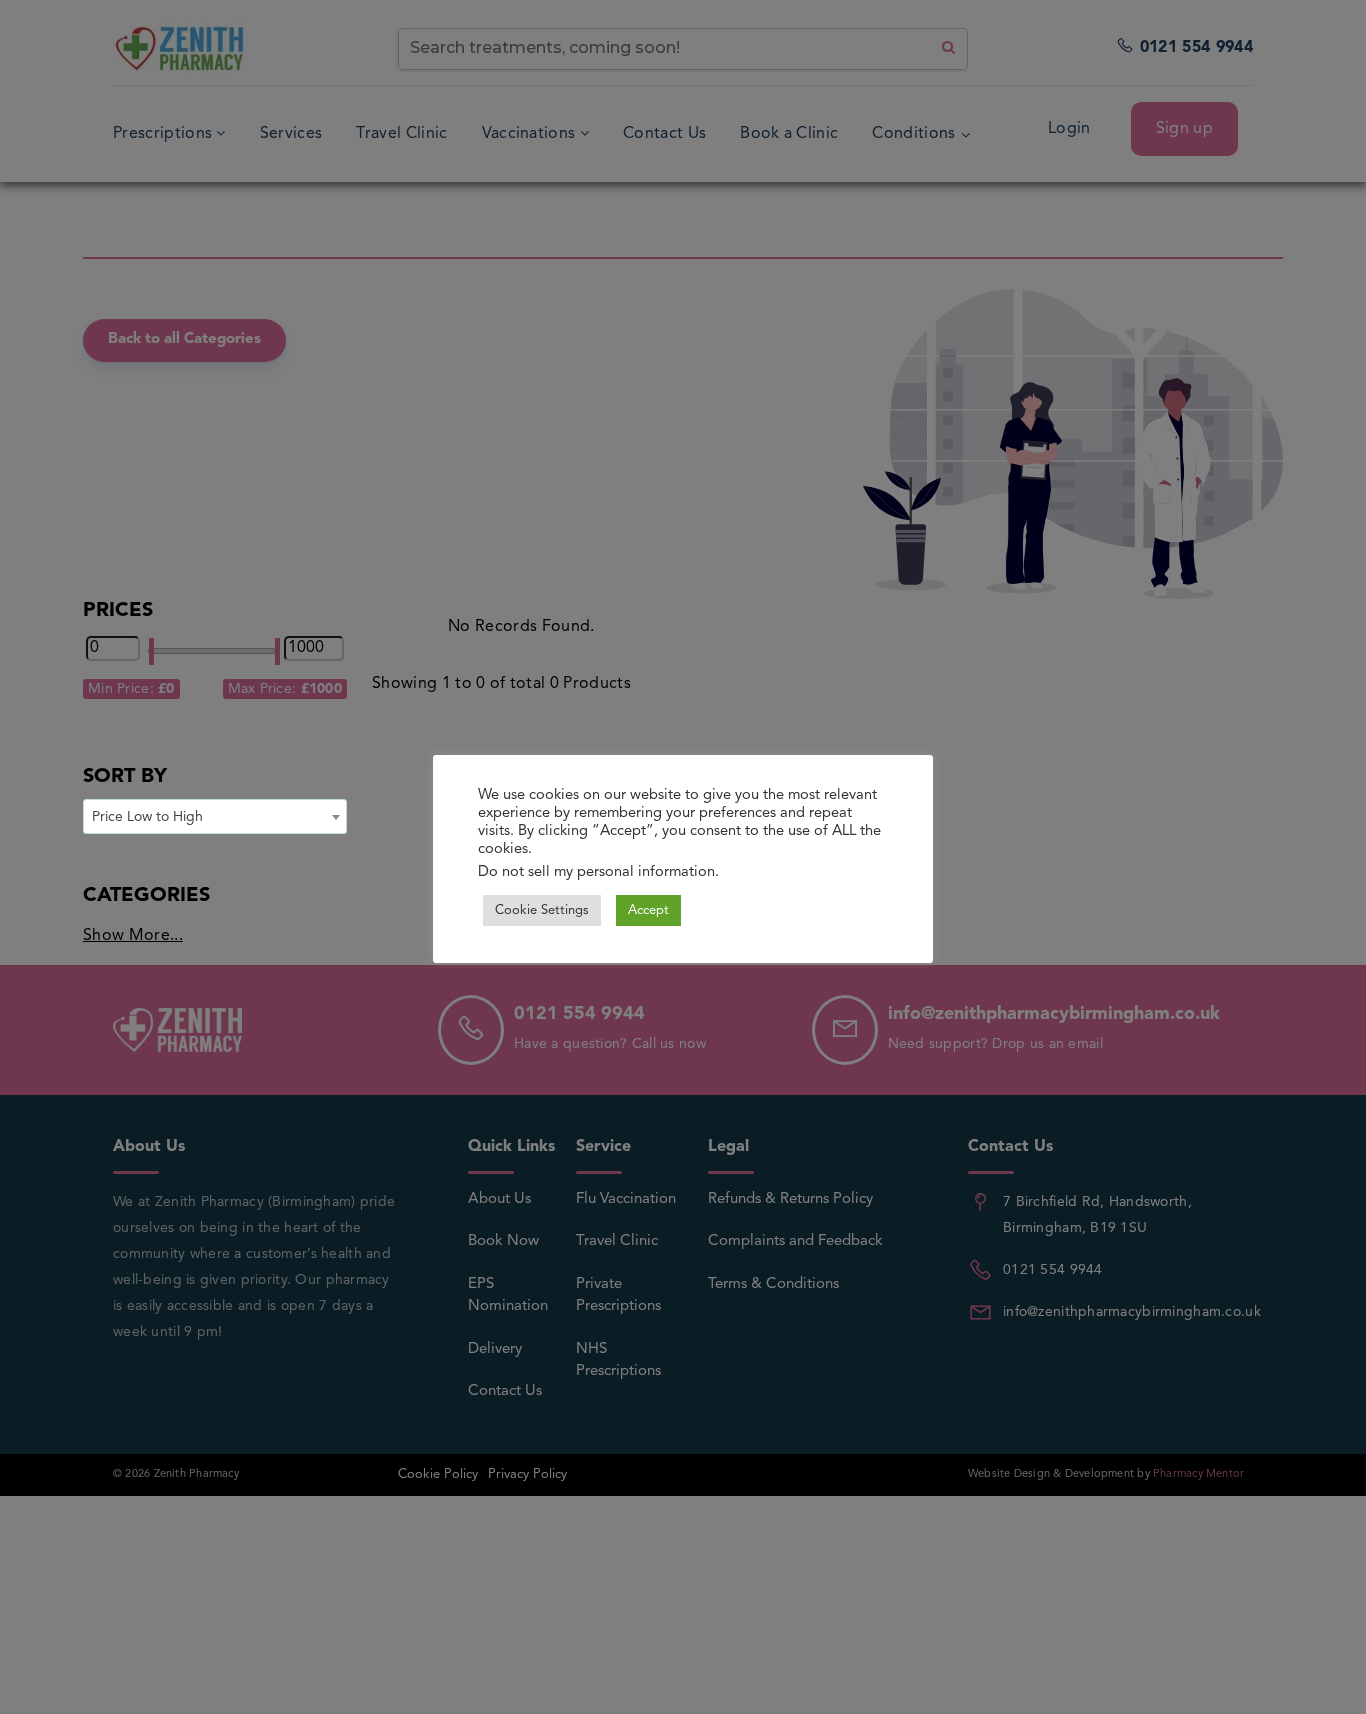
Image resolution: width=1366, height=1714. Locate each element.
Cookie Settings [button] (542, 910)
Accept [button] (648, 910)
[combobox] (215, 816)
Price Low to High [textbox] (147, 817)
